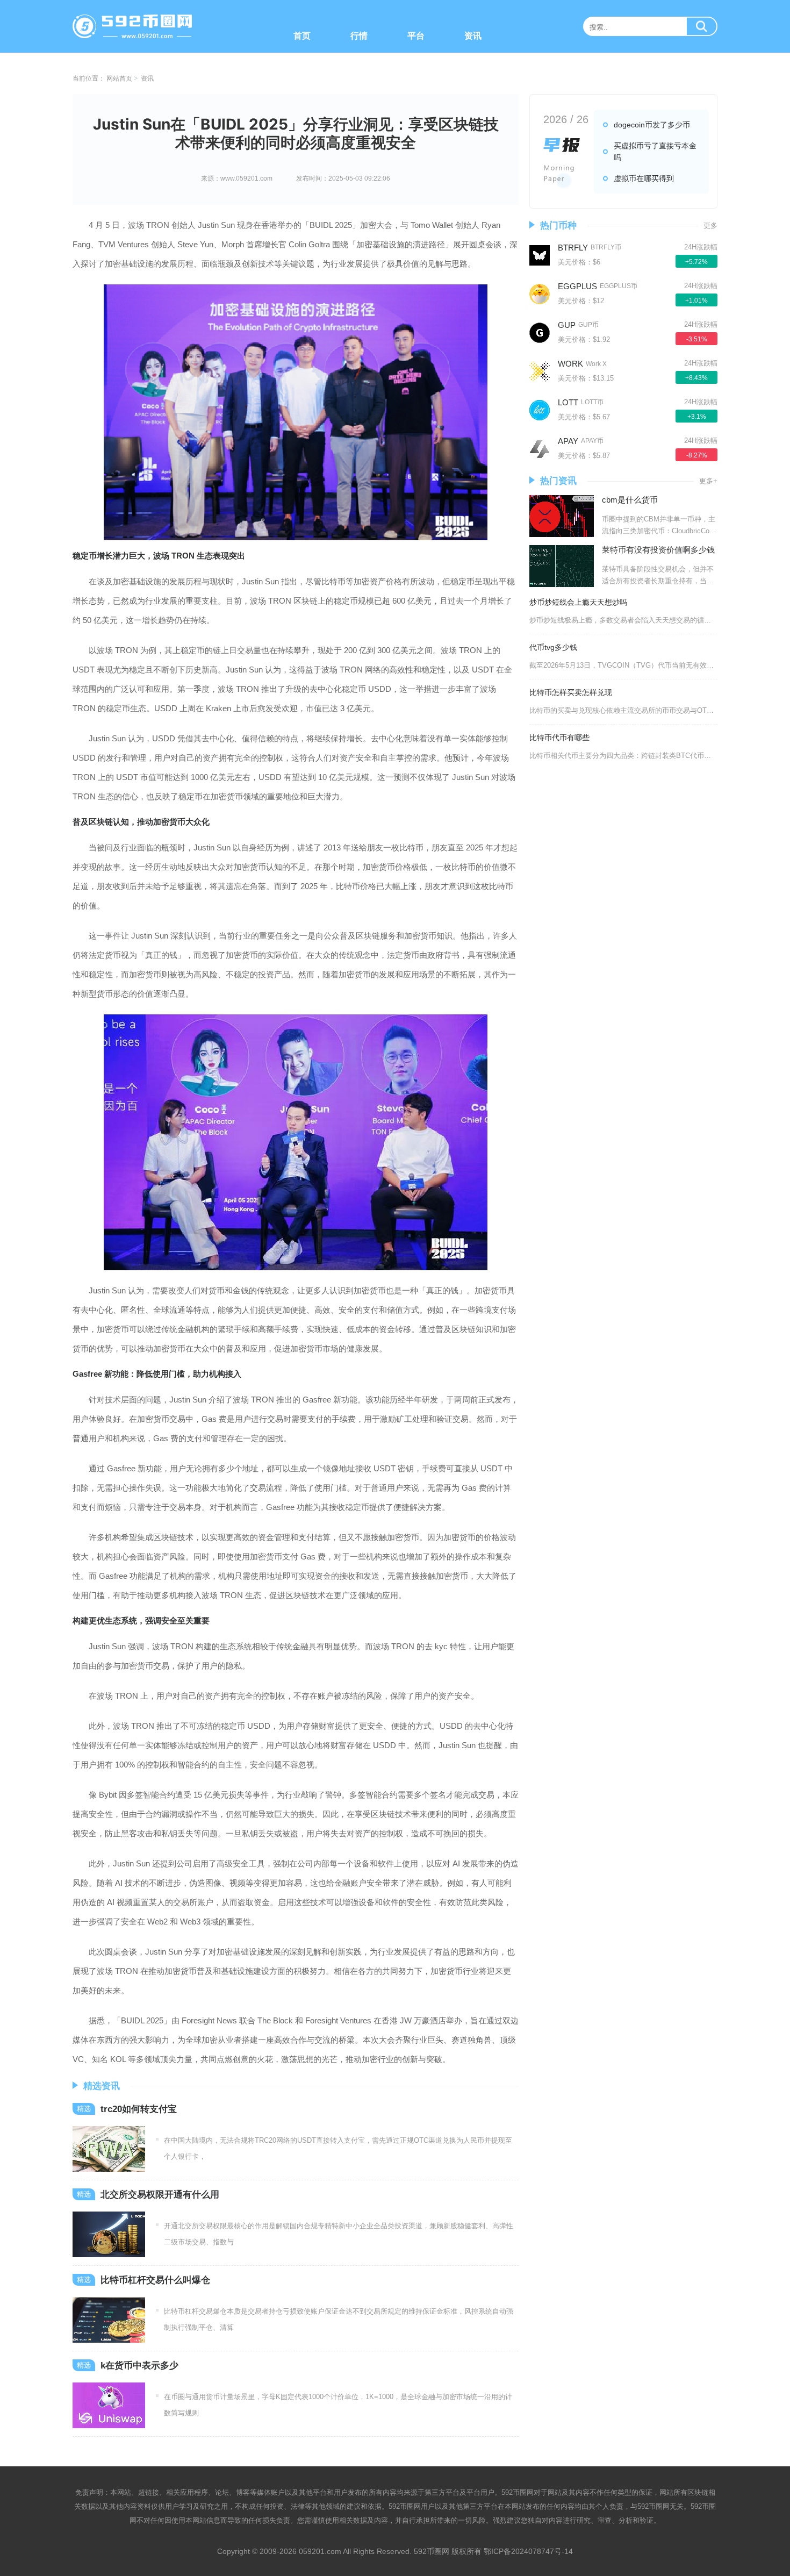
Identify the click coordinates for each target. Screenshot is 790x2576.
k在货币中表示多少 (139, 2366)
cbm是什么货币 (630, 500)
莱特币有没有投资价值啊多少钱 (658, 550)
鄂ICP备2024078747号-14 (528, 2551)
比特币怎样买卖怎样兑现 (571, 692)
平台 (416, 36)
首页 (302, 36)
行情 (359, 36)
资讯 (473, 36)
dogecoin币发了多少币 (652, 125)
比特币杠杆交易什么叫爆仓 (155, 2280)
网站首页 (119, 78)
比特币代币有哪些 (559, 738)
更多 (710, 226)
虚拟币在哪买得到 (644, 178)
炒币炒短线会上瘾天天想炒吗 (578, 602)
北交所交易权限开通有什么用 (160, 2195)
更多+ (708, 481)
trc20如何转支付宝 (139, 2109)
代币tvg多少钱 (553, 647)
